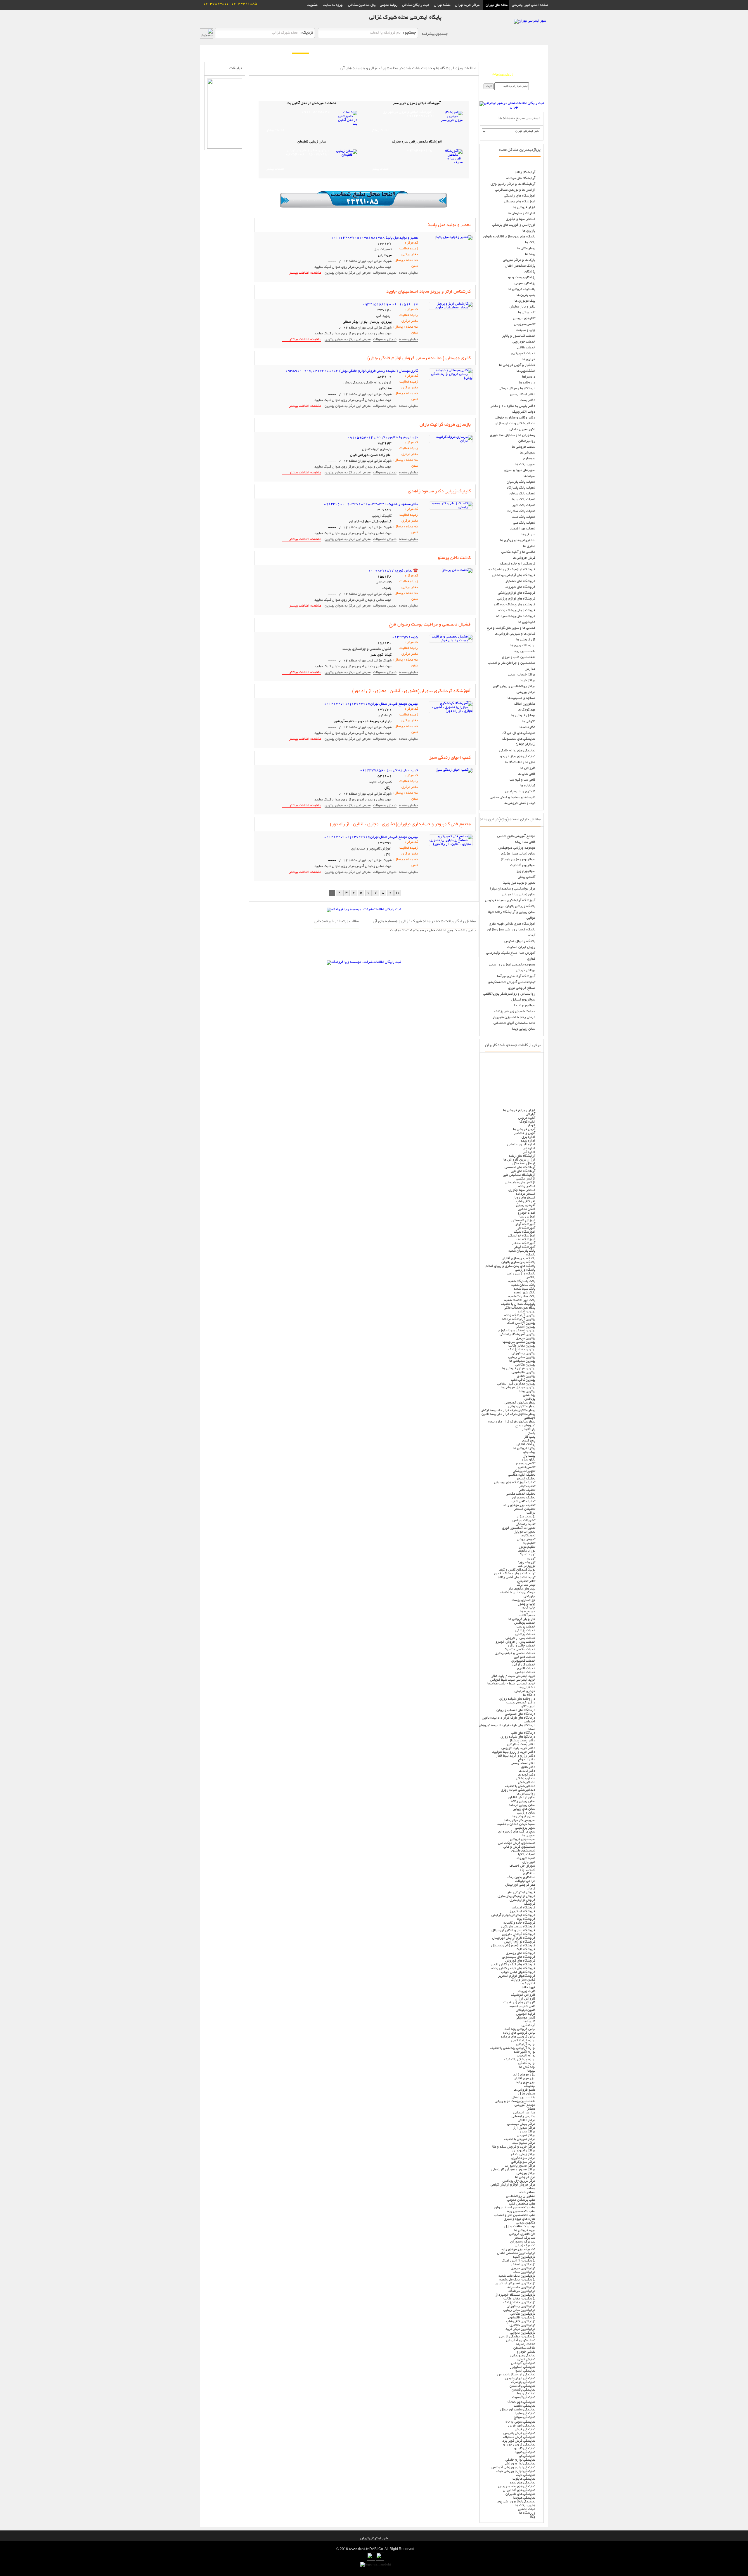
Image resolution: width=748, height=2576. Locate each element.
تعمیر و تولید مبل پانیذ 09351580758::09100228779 (374, 238)
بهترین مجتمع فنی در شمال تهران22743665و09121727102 (371, 704)
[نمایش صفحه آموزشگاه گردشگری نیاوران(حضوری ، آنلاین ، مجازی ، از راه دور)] (451, 711)
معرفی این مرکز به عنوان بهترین (348, 273)
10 (398, 893)
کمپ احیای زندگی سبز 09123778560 (389, 771)
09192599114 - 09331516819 (390, 304)
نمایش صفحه (408, 273)
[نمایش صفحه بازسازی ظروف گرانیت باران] (451, 441)
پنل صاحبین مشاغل (362, 5)
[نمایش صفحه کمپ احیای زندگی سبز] (454, 770)
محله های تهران (496, 5)
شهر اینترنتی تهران (374, 2538)
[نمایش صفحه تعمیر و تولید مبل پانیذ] (454, 237)
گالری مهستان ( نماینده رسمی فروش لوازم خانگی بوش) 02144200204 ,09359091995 (352, 371)
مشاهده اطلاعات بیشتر (305, 273)
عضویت (312, 5)
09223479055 (405, 637)
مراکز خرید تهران (468, 5)
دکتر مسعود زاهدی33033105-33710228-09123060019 (371, 504)
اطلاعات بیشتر (380, 131)
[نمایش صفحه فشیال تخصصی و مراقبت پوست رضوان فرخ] (451, 641)
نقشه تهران (442, 5)
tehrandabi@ (503, 75)
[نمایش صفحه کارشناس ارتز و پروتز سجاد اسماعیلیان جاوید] (451, 308)
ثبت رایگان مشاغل (415, 5)
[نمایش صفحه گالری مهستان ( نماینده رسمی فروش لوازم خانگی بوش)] (451, 378)
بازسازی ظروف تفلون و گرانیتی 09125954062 (383, 438)
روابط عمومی (389, 5)
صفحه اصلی (537, 50)
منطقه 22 (513, 50)
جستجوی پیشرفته (435, 34)
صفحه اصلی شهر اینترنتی (529, 5)
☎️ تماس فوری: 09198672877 (393, 571)
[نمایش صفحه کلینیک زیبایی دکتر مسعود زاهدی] (451, 507)
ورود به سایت (333, 5)
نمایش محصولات (385, 273)
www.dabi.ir (359, 2549)
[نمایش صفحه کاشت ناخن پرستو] (457, 570)
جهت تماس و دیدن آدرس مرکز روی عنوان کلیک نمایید (353, 267)
